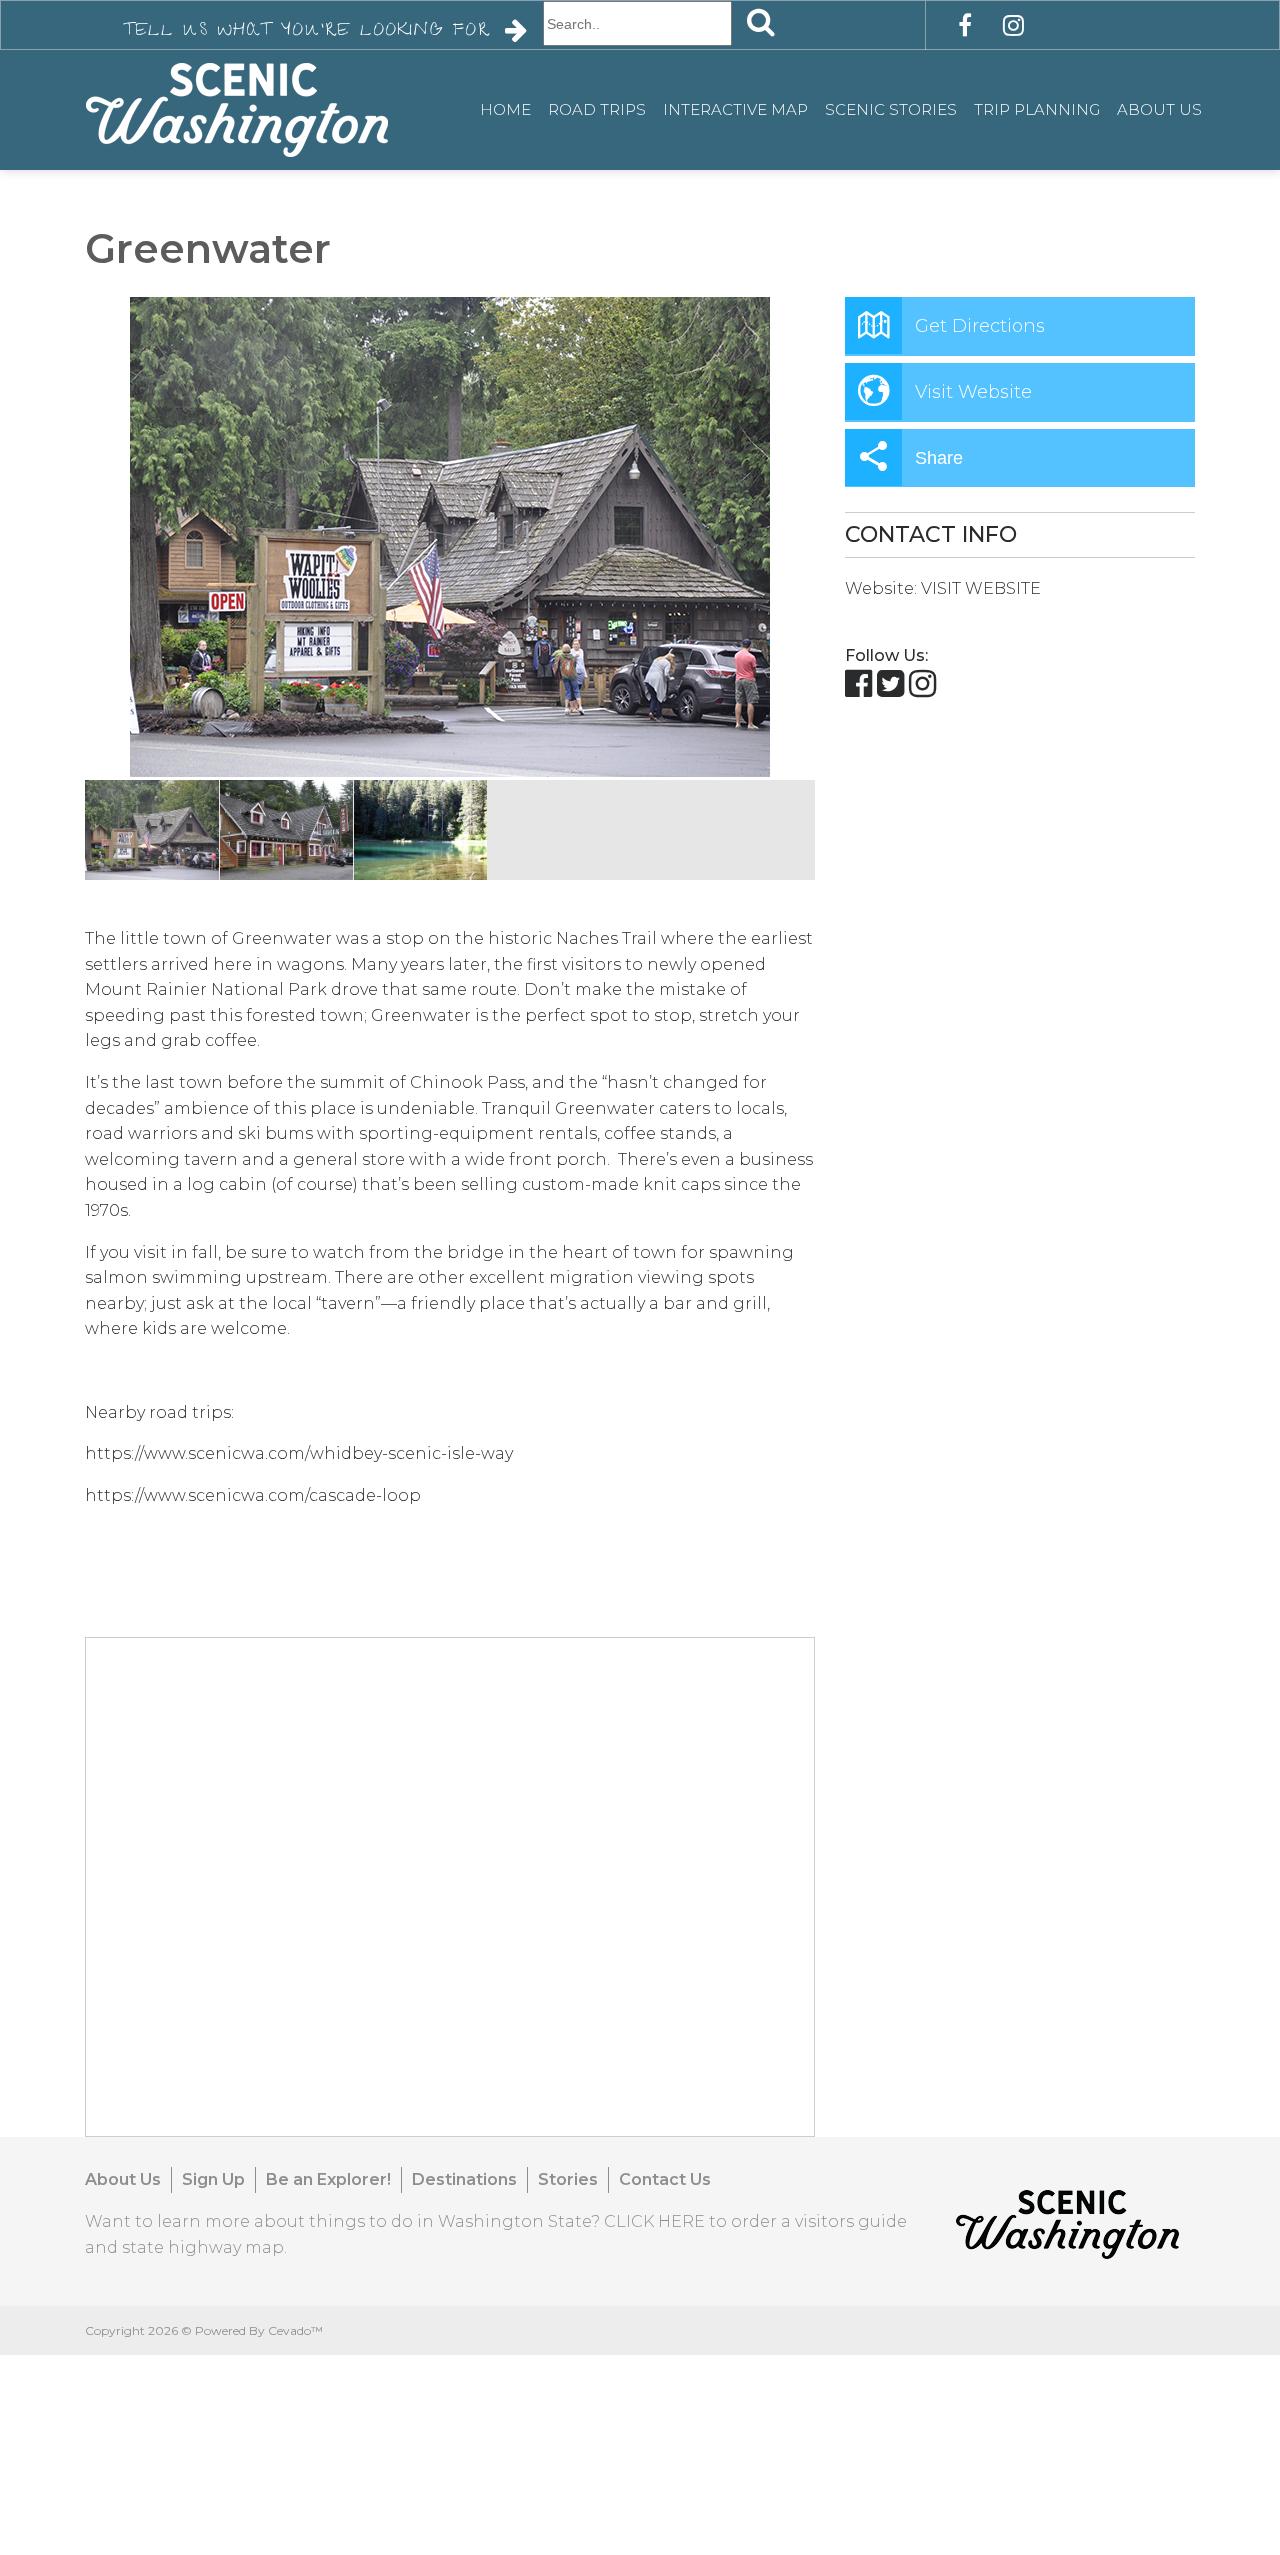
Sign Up (213, 2179)
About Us (1159, 109)
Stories (568, 2179)
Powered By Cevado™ (259, 2330)
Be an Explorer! (328, 2179)
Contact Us (665, 2179)
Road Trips (597, 109)
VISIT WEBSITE (981, 588)
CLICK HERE (654, 2221)
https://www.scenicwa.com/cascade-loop (253, 1495)
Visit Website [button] (973, 392)
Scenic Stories (891, 109)
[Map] (451, 1888)
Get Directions (980, 326)
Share (939, 458)
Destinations (464, 2179)
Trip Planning (1037, 109)
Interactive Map (735, 109)
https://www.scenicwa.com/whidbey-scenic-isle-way (299, 1453)
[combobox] (637, 23)
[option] (450, 537)
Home (505, 109)
